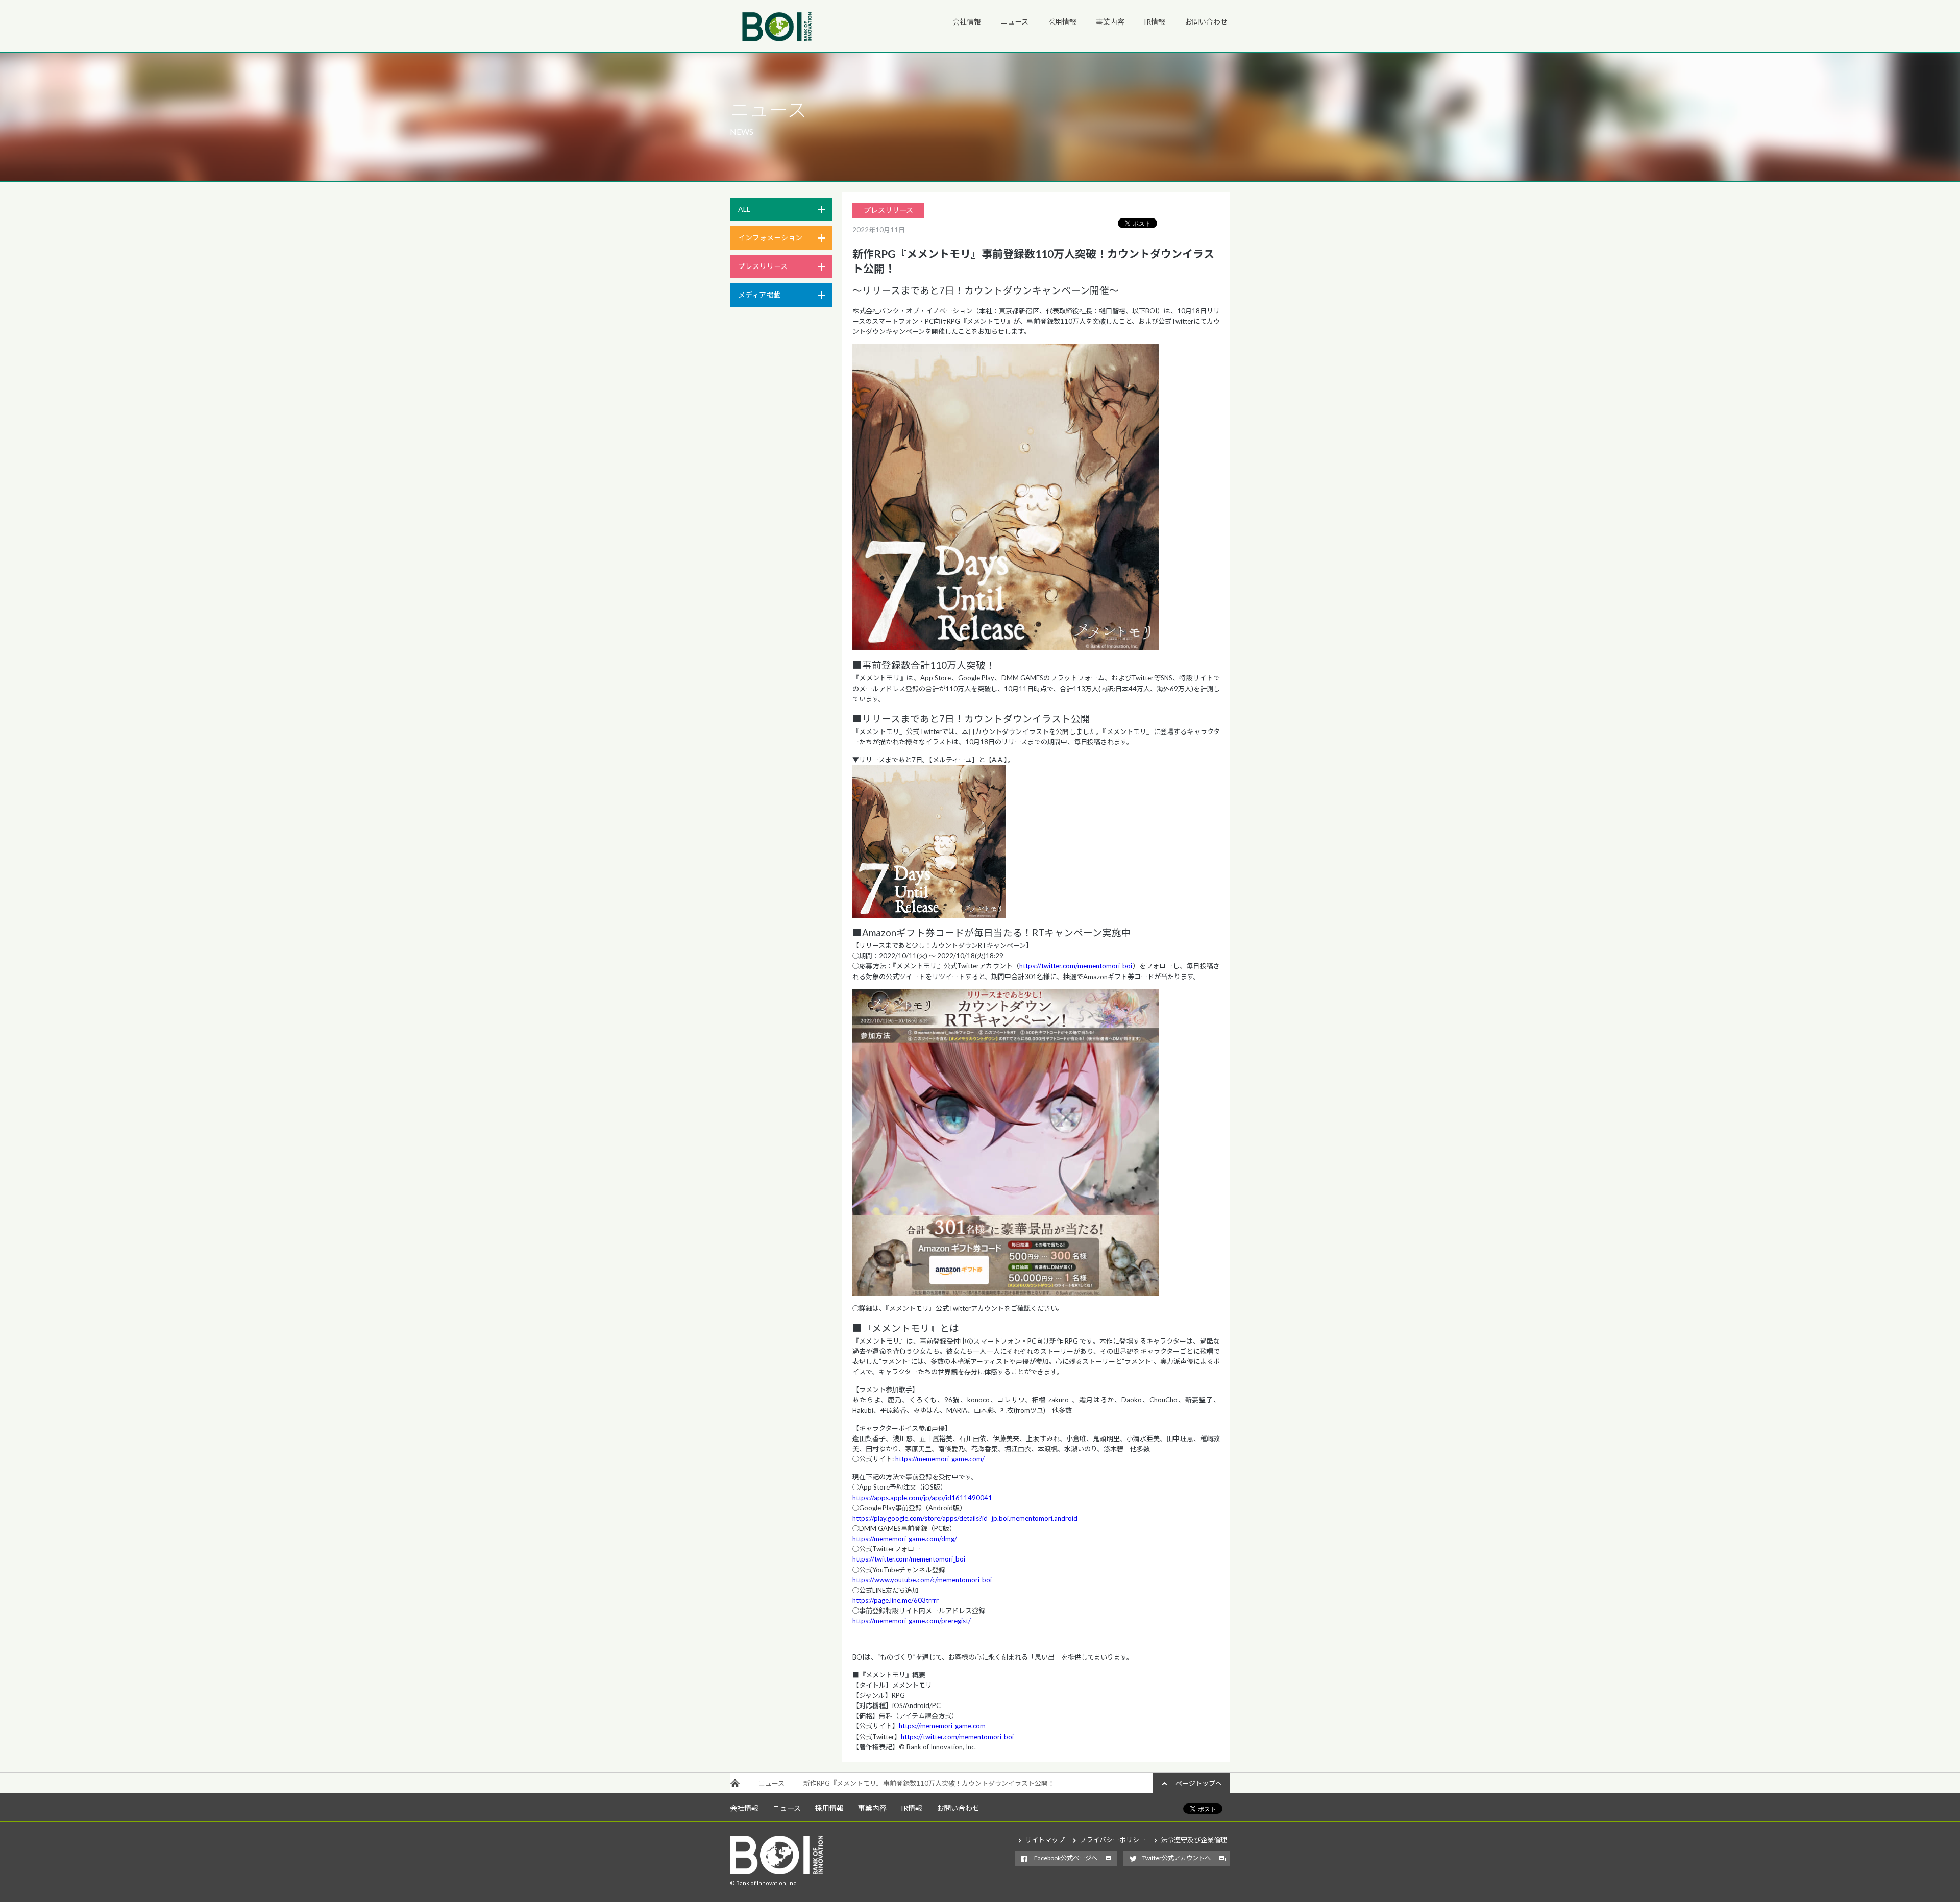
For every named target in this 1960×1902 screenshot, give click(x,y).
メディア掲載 (759, 295)
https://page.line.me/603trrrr (896, 1600)
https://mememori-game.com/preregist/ (912, 1621)
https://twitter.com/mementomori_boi (1076, 966)
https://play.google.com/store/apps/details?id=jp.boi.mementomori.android (965, 1518)
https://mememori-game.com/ (940, 1459)
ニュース (1014, 22)
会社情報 (967, 22)
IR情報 (1155, 22)
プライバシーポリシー (1113, 1840)
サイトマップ (1045, 1840)
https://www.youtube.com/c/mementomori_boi (922, 1580)
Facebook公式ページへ (1066, 1858)
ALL (744, 209)
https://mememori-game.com (942, 1726)
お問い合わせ (1206, 22)
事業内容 (1110, 22)
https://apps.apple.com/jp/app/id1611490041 (922, 1498)
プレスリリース (763, 266)
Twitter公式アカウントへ (1177, 1858)
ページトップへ (1199, 1783)
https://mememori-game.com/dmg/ (905, 1539)
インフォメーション (770, 238)
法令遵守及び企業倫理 (1194, 1840)
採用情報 (1062, 22)
